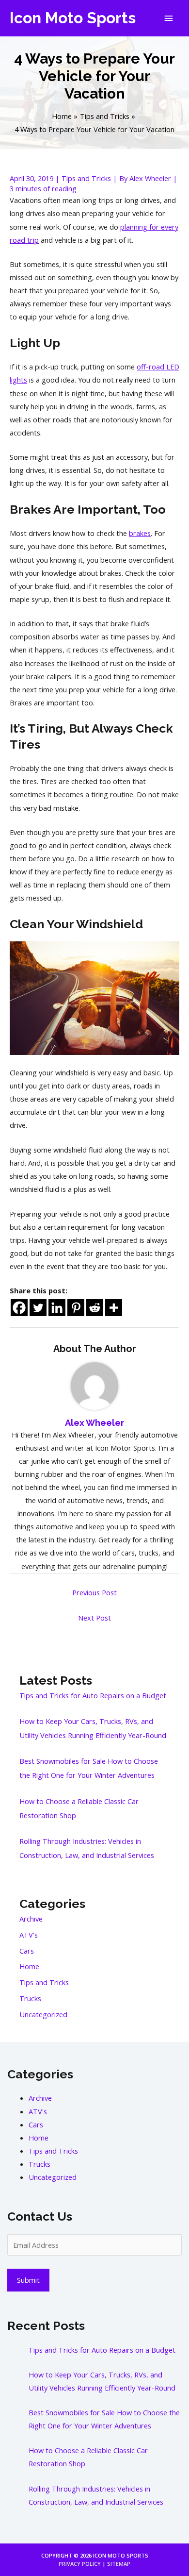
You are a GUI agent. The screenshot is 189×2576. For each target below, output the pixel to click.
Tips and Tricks (86, 178)
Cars (27, 1951)
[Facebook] (19, 1308)
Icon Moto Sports (73, 18)
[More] (114, 1308)
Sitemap (119, 2564)
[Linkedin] (57, 1308)
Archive (31, 1919)
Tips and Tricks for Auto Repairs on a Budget (93, 1695)
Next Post (94, 1618)
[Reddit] (95, 1308)
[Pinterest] (76, 1308)
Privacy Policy (80, 2564)
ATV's (29, 1935)
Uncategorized (43, 2014)
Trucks (30, 1998)
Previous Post (94, 1592)
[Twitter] (38, 1308)
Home (29, 1966)
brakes (140, 533)
